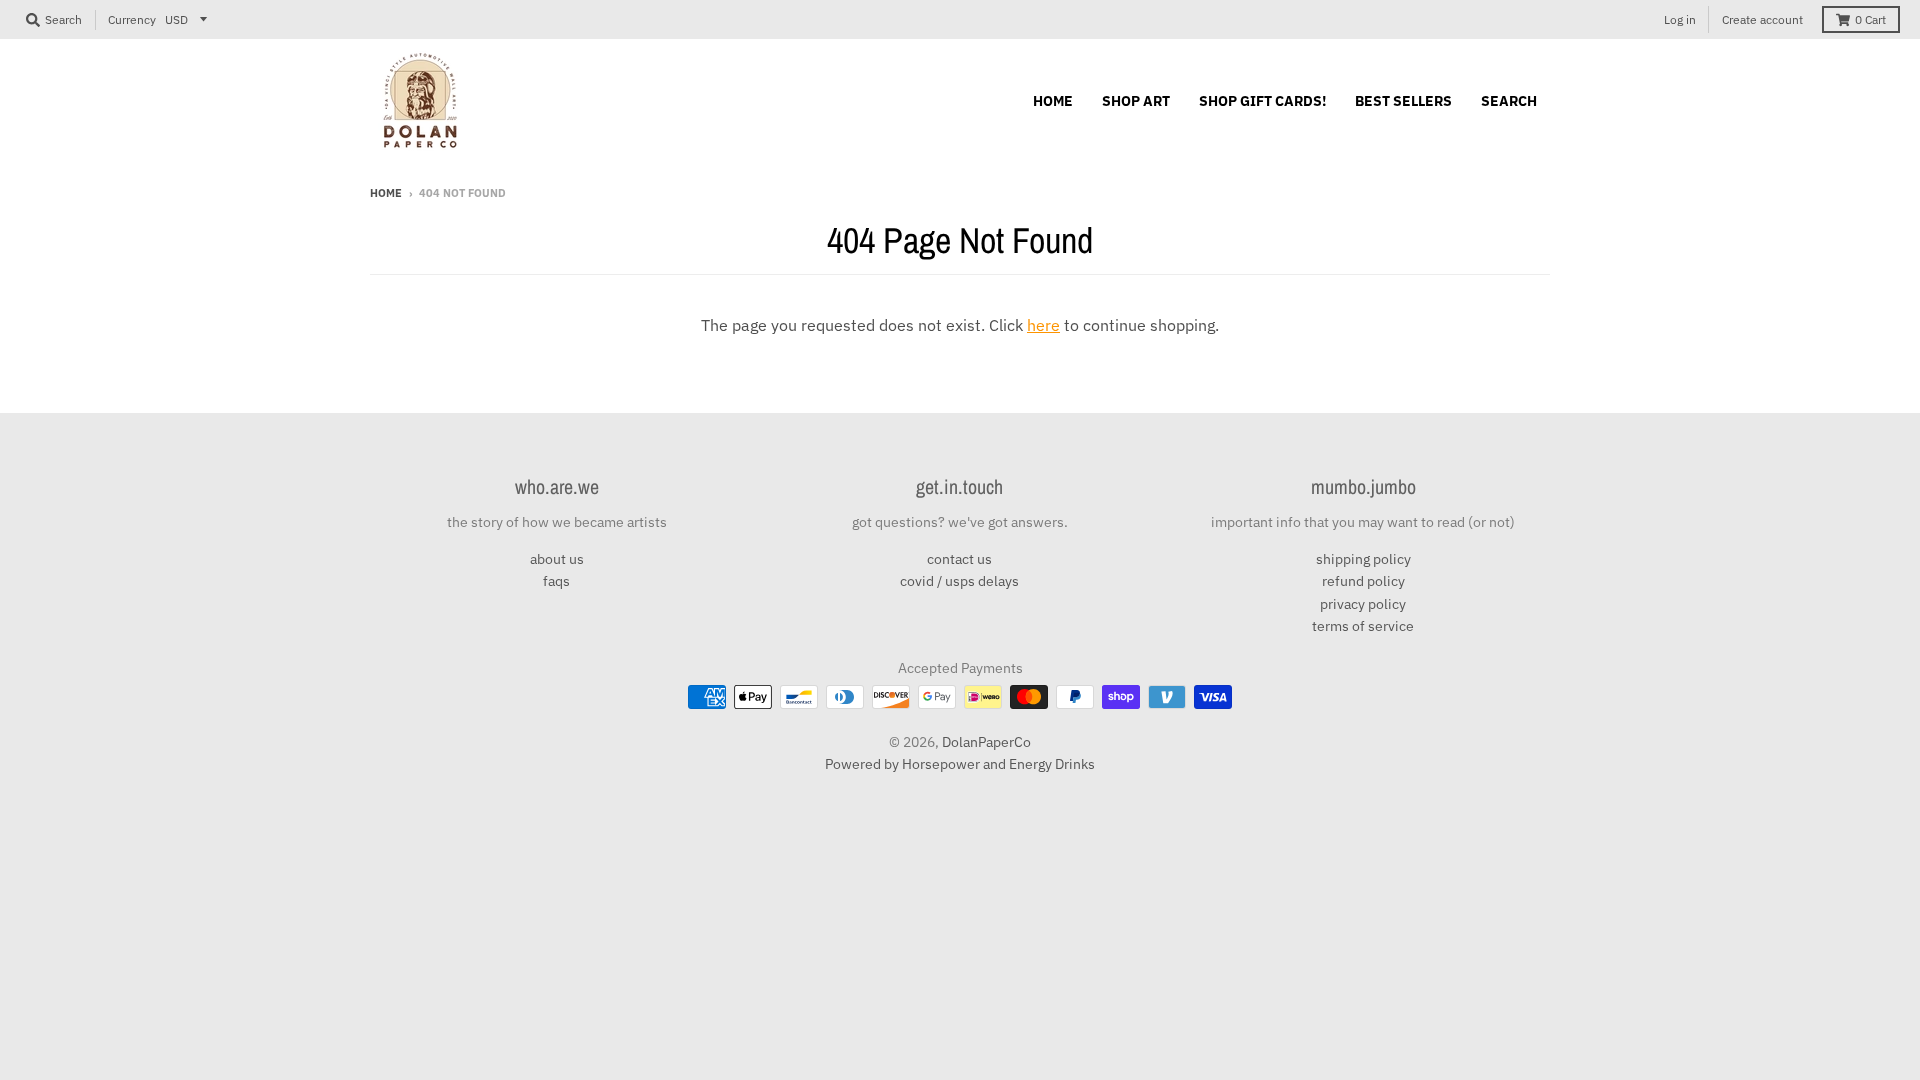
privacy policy (1363, 604)
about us (557, 559)
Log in (1680, 19)
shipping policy (1363, 559)
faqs (556, 581)
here (1043, 325)
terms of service (1363, 626)
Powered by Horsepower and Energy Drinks (960, 764)
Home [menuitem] (1053, 101)
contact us (959, 559)
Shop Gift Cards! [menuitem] (1262, 101)
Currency (132, 19)
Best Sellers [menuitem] (1403, 101)
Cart (1870, 19)
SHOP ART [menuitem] (1136, 101)
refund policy (1363, 581)
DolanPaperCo (986, 742)
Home (386, 193)
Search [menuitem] (1509, 101)
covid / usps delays (959, 581)
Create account (1762, 19)
